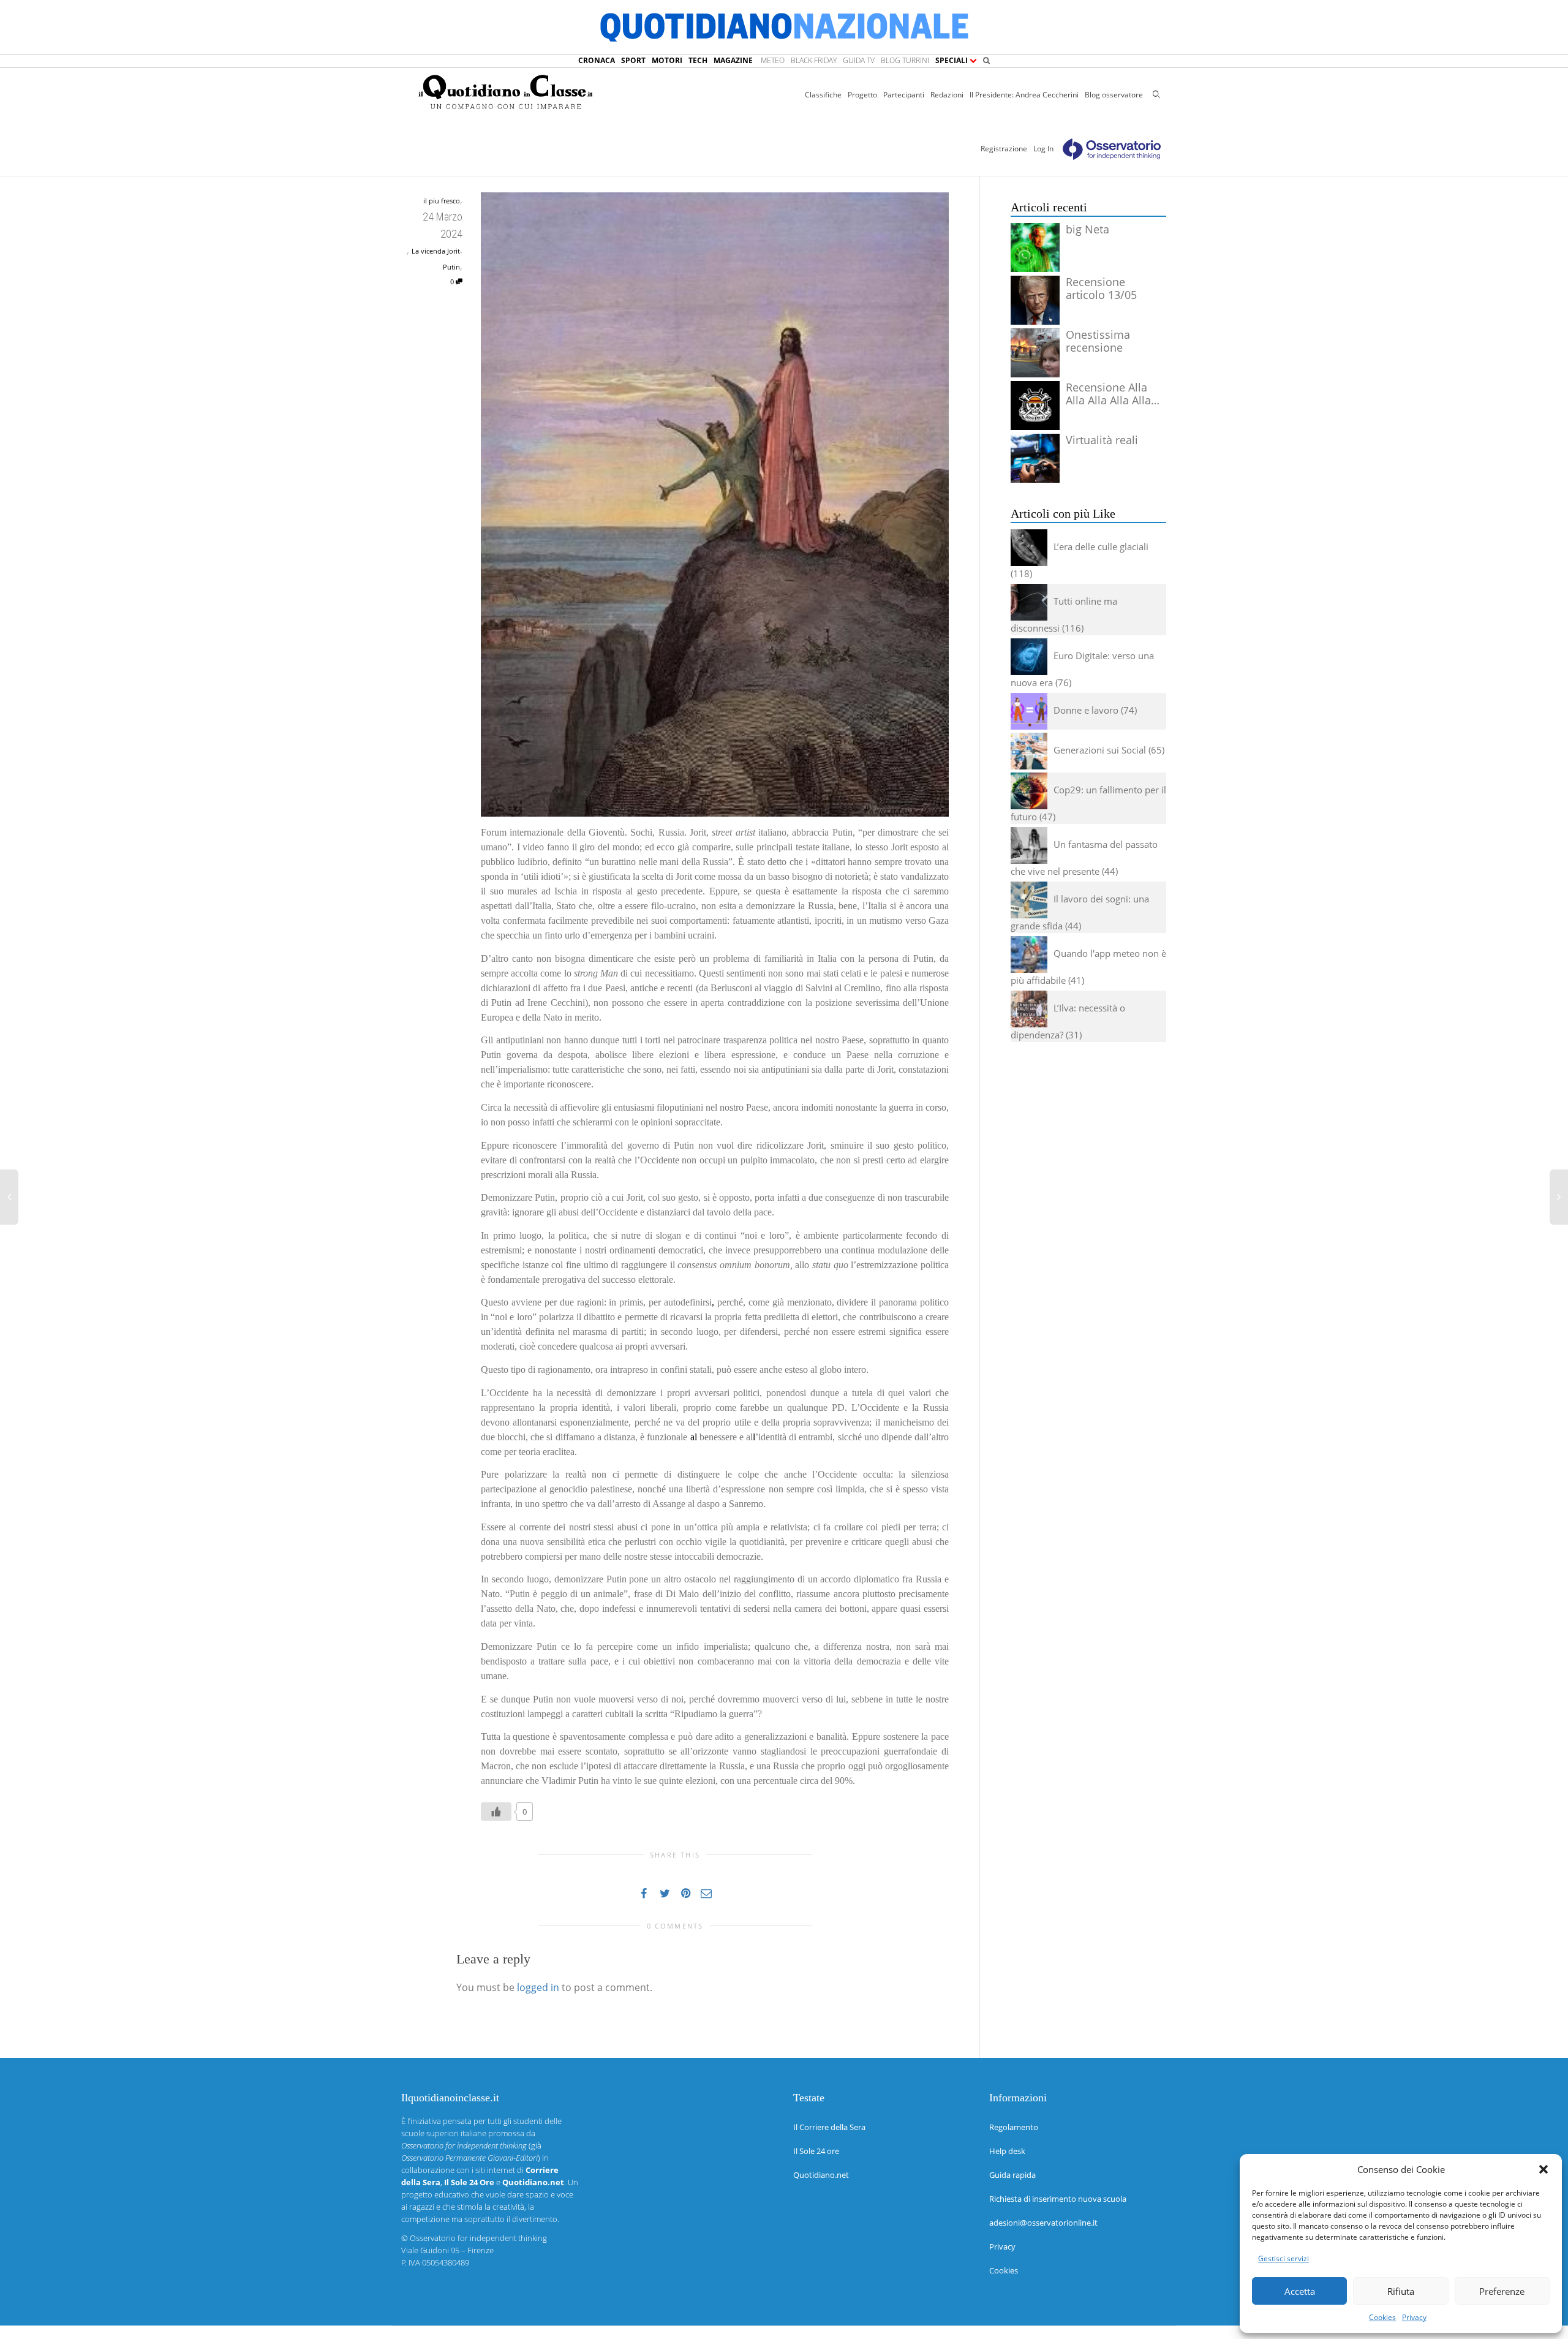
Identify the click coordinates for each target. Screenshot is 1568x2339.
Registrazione (1004, 149)
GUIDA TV (859, 60)
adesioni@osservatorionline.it (1043, 2223)
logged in (538, 1987)
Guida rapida (1012, 2175)
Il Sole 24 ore (816, 2151)
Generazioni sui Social (1100, 750)
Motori (667, 60)
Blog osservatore (1114, 95)
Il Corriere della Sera (829, 2127)
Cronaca (597, 60)
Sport (633, 60)
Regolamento (1014, 2127)
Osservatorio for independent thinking (478, 2238)
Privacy (1414, 2317)
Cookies (1382, 2317)
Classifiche (823, 95)
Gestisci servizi (1283, 2258)
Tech (698, 60)
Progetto (862, 95)
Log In (1043, 149)
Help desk (1007, 2151)
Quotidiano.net (821, 2175)
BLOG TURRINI (905, 60)
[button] (1543, 2169)
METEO (773, 60)
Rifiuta (1401, 2291)
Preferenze (1502, 2291)
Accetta (1300, 2291)
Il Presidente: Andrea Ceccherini (1024, 95)
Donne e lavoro (1086, 710)
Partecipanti (904, 95)
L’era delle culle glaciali (1101, 546)
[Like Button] (496, 1812)
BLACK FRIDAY (814, 60)
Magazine (733, 60)
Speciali (952, 60)
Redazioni (947, 95)
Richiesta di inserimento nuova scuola (1058, 2199)
